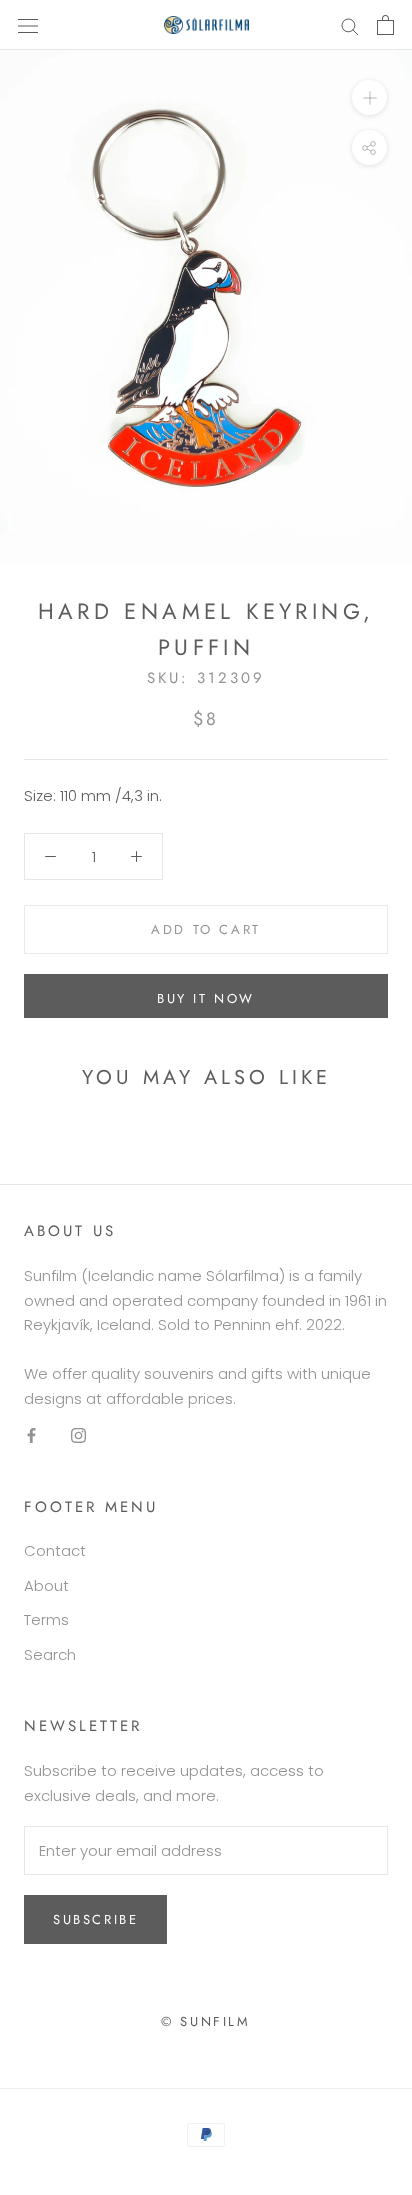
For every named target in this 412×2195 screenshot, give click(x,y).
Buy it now (206, 998)
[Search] (350, 24)
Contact (55, 1550)
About (46, 1585)
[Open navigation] (28, 25)
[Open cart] (385, 25)
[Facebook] (31, 1435)
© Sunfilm (205, 2021)
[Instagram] (78, 1435)
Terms (46, 1619)
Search (50, 1654)
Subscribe (95, 1919)
